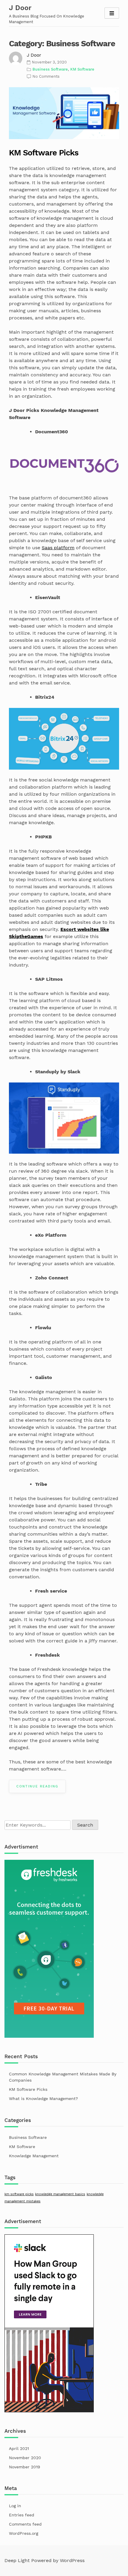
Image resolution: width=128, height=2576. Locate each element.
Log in (15, 2506)
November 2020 (25, 2458)
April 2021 (19, 2448)
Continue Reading (37, 1786)
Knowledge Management (34, 2156)
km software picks (19, 2194)
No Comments (46, 76)
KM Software (82, 69)
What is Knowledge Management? (43, 2099)
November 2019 (25, 2467)
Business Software (50, 69)
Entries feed (22, 2515)
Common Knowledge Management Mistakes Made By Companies (63, 2077)
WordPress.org (24, 2533)
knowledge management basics (60, 2194)
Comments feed (25, 2524)
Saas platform (58, 548)
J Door (20, 8)
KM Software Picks (44, 153)
